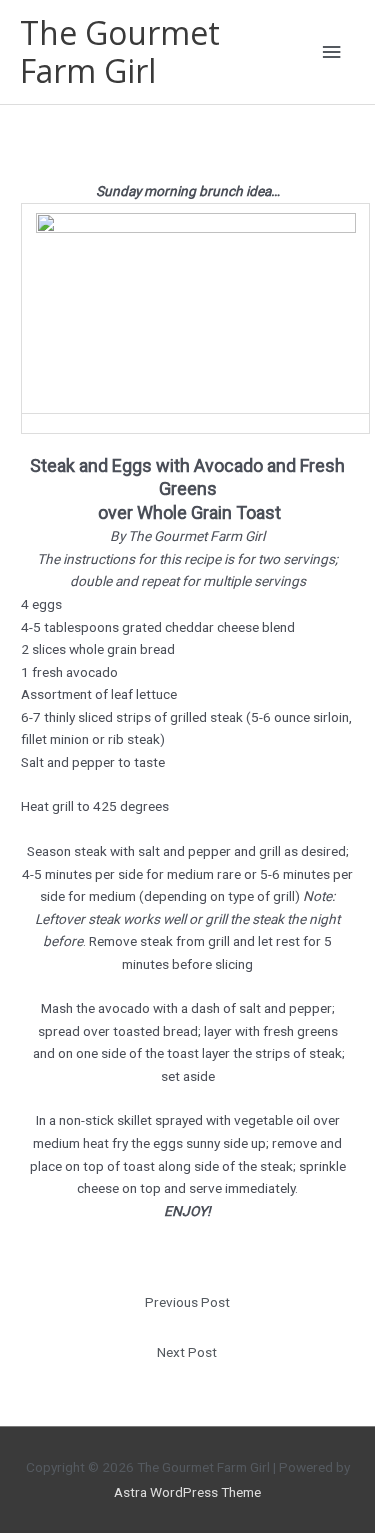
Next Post (187, 1352)
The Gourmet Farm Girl (120, 51)
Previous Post (187, 1302)
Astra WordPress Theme (187, 1492)
